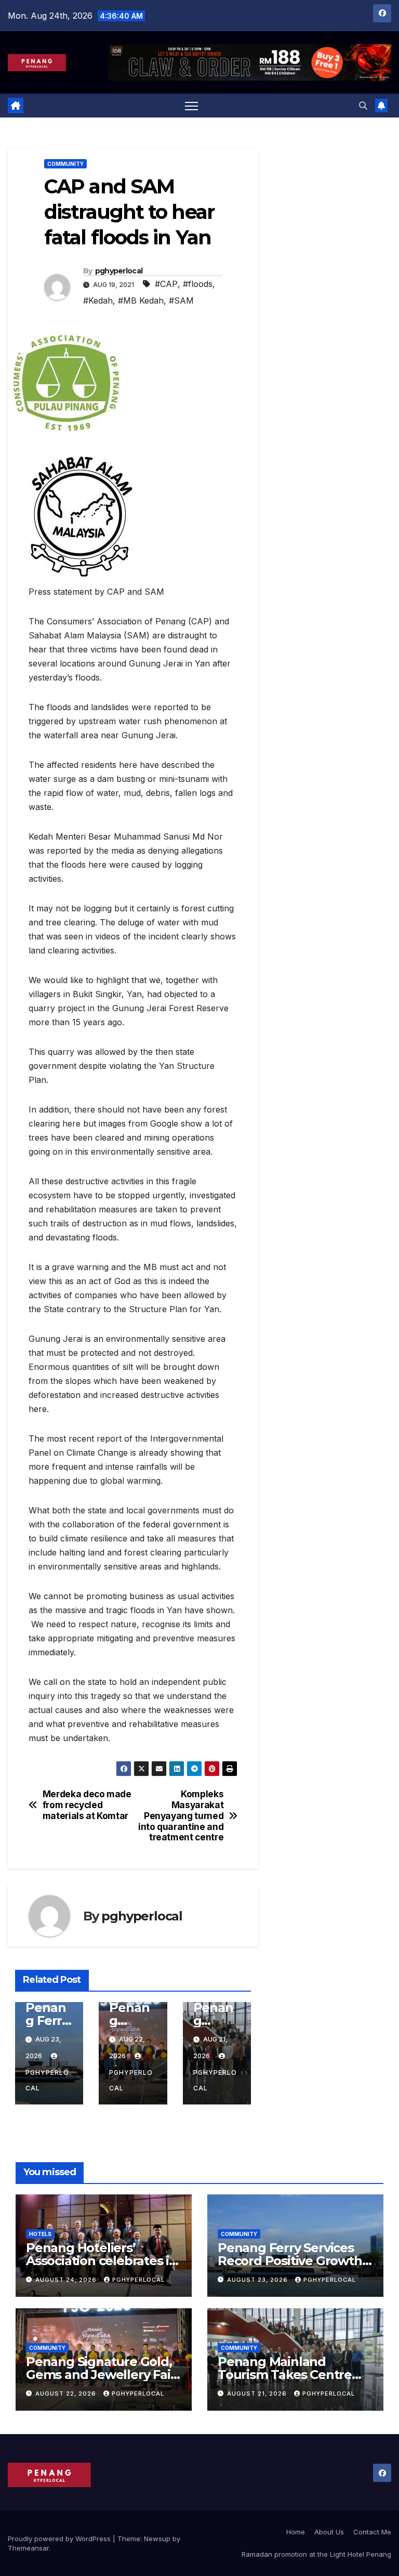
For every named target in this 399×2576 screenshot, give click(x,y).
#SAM (181, 300)
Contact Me (372, 2532)
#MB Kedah (141, 300)
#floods (198, 284)
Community (65, 164)
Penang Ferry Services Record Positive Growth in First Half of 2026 (290, 2261)
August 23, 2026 (258, 2280)
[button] (363, 106)
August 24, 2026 (67, 2280)
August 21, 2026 (258, 2394)
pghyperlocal (119, 271)
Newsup (157, 2539)
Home (296, 2532)
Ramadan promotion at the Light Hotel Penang (316, 2554)
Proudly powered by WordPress (60, 2539)
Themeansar (28, 2548)
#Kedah (98, 300)
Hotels (40, 2234)
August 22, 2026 (67, 2394)
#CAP (166, 284)
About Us (329, 2532)
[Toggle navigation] (191, 106)
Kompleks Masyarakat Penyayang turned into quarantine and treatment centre (181, 1816)
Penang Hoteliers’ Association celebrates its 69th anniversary (103, 2261)
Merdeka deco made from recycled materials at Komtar (87, 1805)
